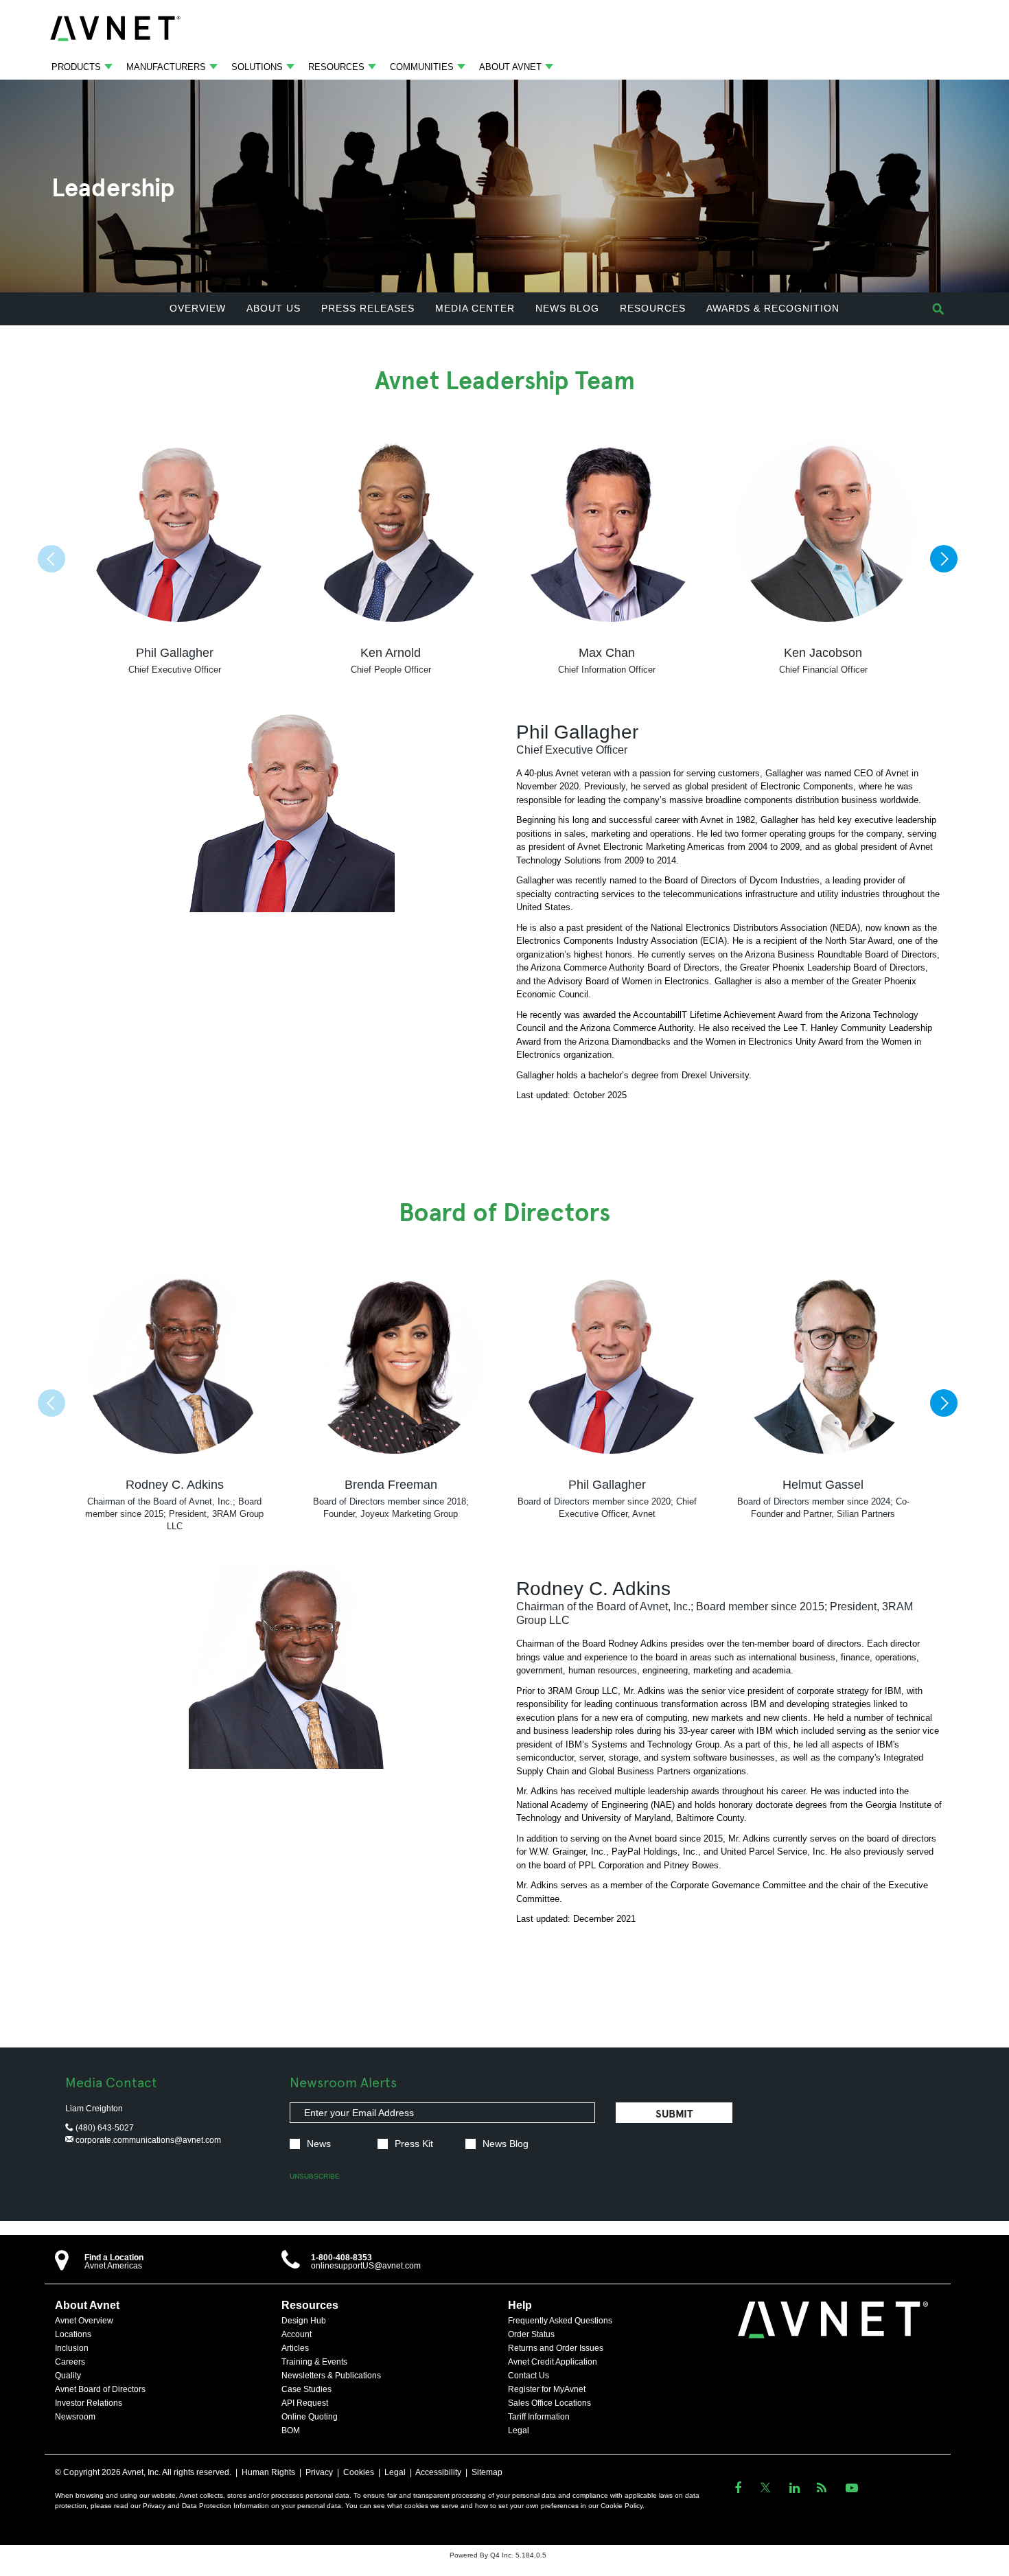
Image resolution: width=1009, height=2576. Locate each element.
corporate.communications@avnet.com (147, 2140)
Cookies (359, 2472)
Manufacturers (166, 67)
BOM (291, 2430)
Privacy (319, 2472)
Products (76, 67)
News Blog (567, 308)
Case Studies (306, 2389)
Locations (73, 2334)
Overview (198, 308)
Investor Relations (89, 2403)
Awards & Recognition (773, 308)
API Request (305, 2403)
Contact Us (529, 2376)
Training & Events (314, 2362)
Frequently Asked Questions (560, 2321)
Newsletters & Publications (331, 2376)
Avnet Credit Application (553, 2362)
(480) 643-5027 (104, 2128)
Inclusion (72, 2348)
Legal (519, 2430)
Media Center (475, 308)
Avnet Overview (84, 2321)
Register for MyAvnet (547, 2389)
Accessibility (438, 2472)
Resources (336, 67)
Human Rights (268, 2472)
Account (297, 2334)
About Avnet (510, 67)
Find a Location (114, 2258)
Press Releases (368, 308)
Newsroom (75, 2417)
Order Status (531, 2334)
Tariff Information (539, 2417)
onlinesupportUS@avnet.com (366, 2266)
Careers (70, 2362)
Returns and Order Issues (556, 2348)
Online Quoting (310, 2417)
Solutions (257, 67)
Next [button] (944, 559)
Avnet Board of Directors (100, 2389)
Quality (68, 2376)
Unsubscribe (315, 2176)
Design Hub (304, 2321)
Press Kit (414, 2144)
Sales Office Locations (549, 2403)
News (319, 2144)
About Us (274, 308)
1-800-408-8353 (341, 2258)
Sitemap (487, 2472)
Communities (422, 67)
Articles (295, 2348)
